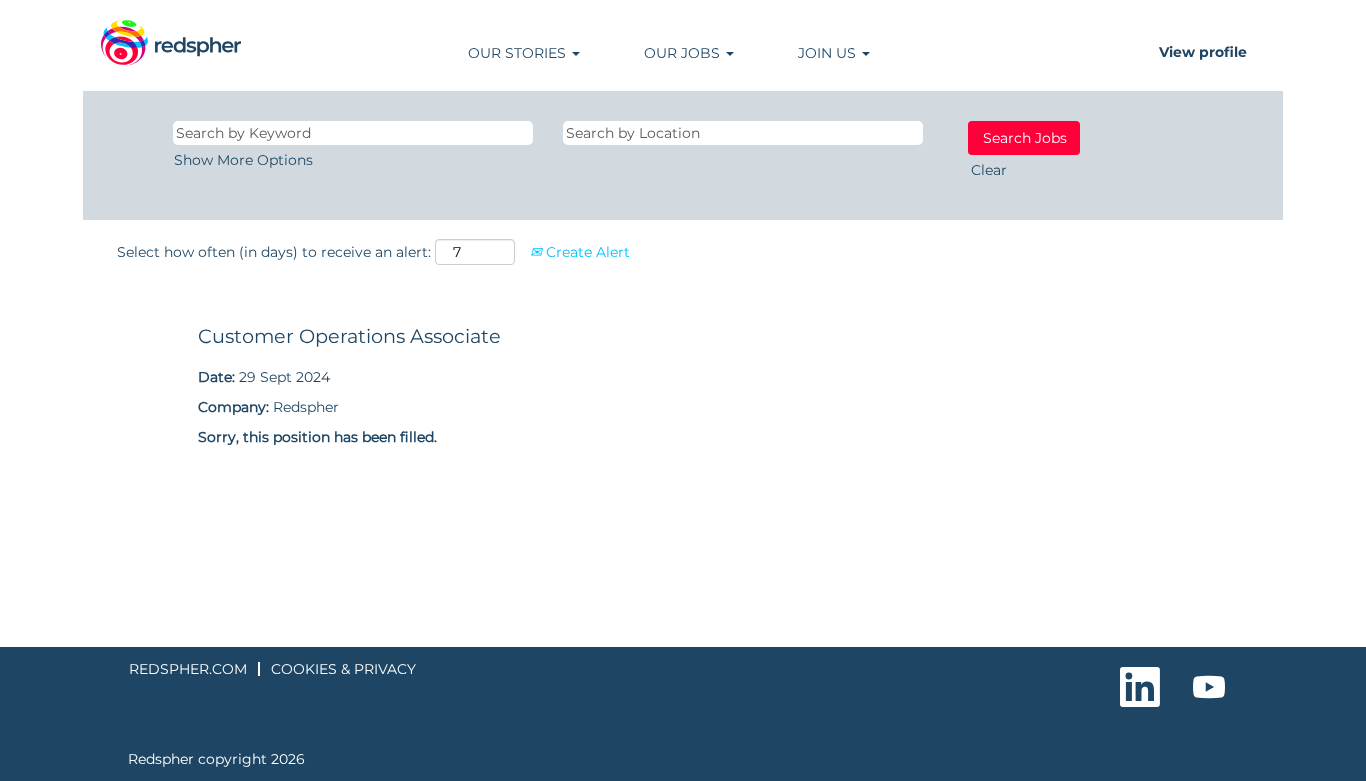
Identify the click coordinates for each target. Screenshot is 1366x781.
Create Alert (586, 252)
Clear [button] (989, 170)
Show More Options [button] (243, 160)
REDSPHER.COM (188, 669)
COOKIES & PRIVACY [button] (343, 669)
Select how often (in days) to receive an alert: (274, 252)
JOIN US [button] (829, 53)
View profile (1203, 52)
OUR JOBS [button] (684, 53)
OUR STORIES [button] (519, 53)
